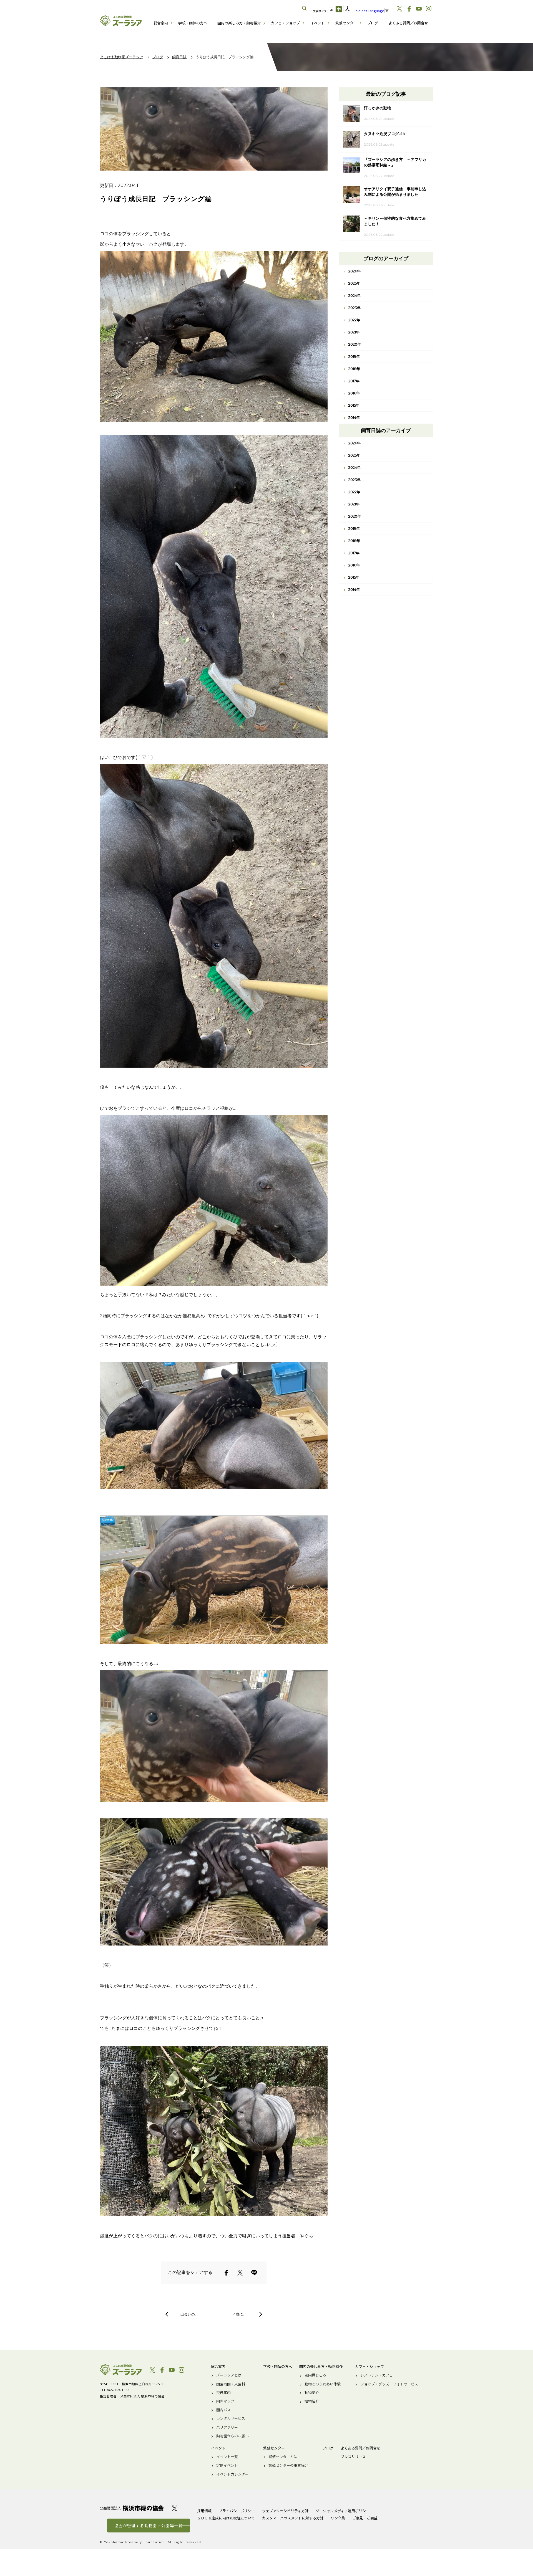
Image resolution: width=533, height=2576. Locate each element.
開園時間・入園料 (231, 2384)
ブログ (373, 23)
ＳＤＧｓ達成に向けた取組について (226, 2518)
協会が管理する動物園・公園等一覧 (149, 2526)
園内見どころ (315, 2375)
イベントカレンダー (232, 2474)
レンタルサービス (231, 2418)
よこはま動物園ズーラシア (121, 2370)
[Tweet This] (240, 2273)
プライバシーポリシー (237, 2511)
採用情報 (204, 2511)
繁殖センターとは (283, 2457)
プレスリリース (353, 2457)
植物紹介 (312, 2401)
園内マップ (225, 2401)
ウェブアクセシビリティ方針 (285, 2511)
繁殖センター (346, 23)
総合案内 (161, 23)
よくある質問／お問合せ (408, 23)
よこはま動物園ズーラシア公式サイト (121, 21)
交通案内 (223, 2393)
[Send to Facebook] (226, 2273)
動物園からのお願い (232, 2436)
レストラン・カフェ (377, 2375)
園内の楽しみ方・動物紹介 (239, 23)
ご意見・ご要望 (365, 2518)
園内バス (223, 2410)
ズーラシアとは (229, 2375)
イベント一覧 (227, 2457)
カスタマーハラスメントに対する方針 (293, 2518)
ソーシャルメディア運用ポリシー (343, 2511)
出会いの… (189, 2314)
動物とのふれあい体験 (323, 2384)
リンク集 (338, 2518)
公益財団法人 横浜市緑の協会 (132, 2508)
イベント (318, 23)
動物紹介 (312, 2393)
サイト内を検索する (305, 8)
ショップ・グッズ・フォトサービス (389, 2384)
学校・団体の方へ (193, 23)
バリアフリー (227, 2427)
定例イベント (227, 2465)
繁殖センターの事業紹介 (288, 2465)
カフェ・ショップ (285, 23)
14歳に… (239, 2314)
